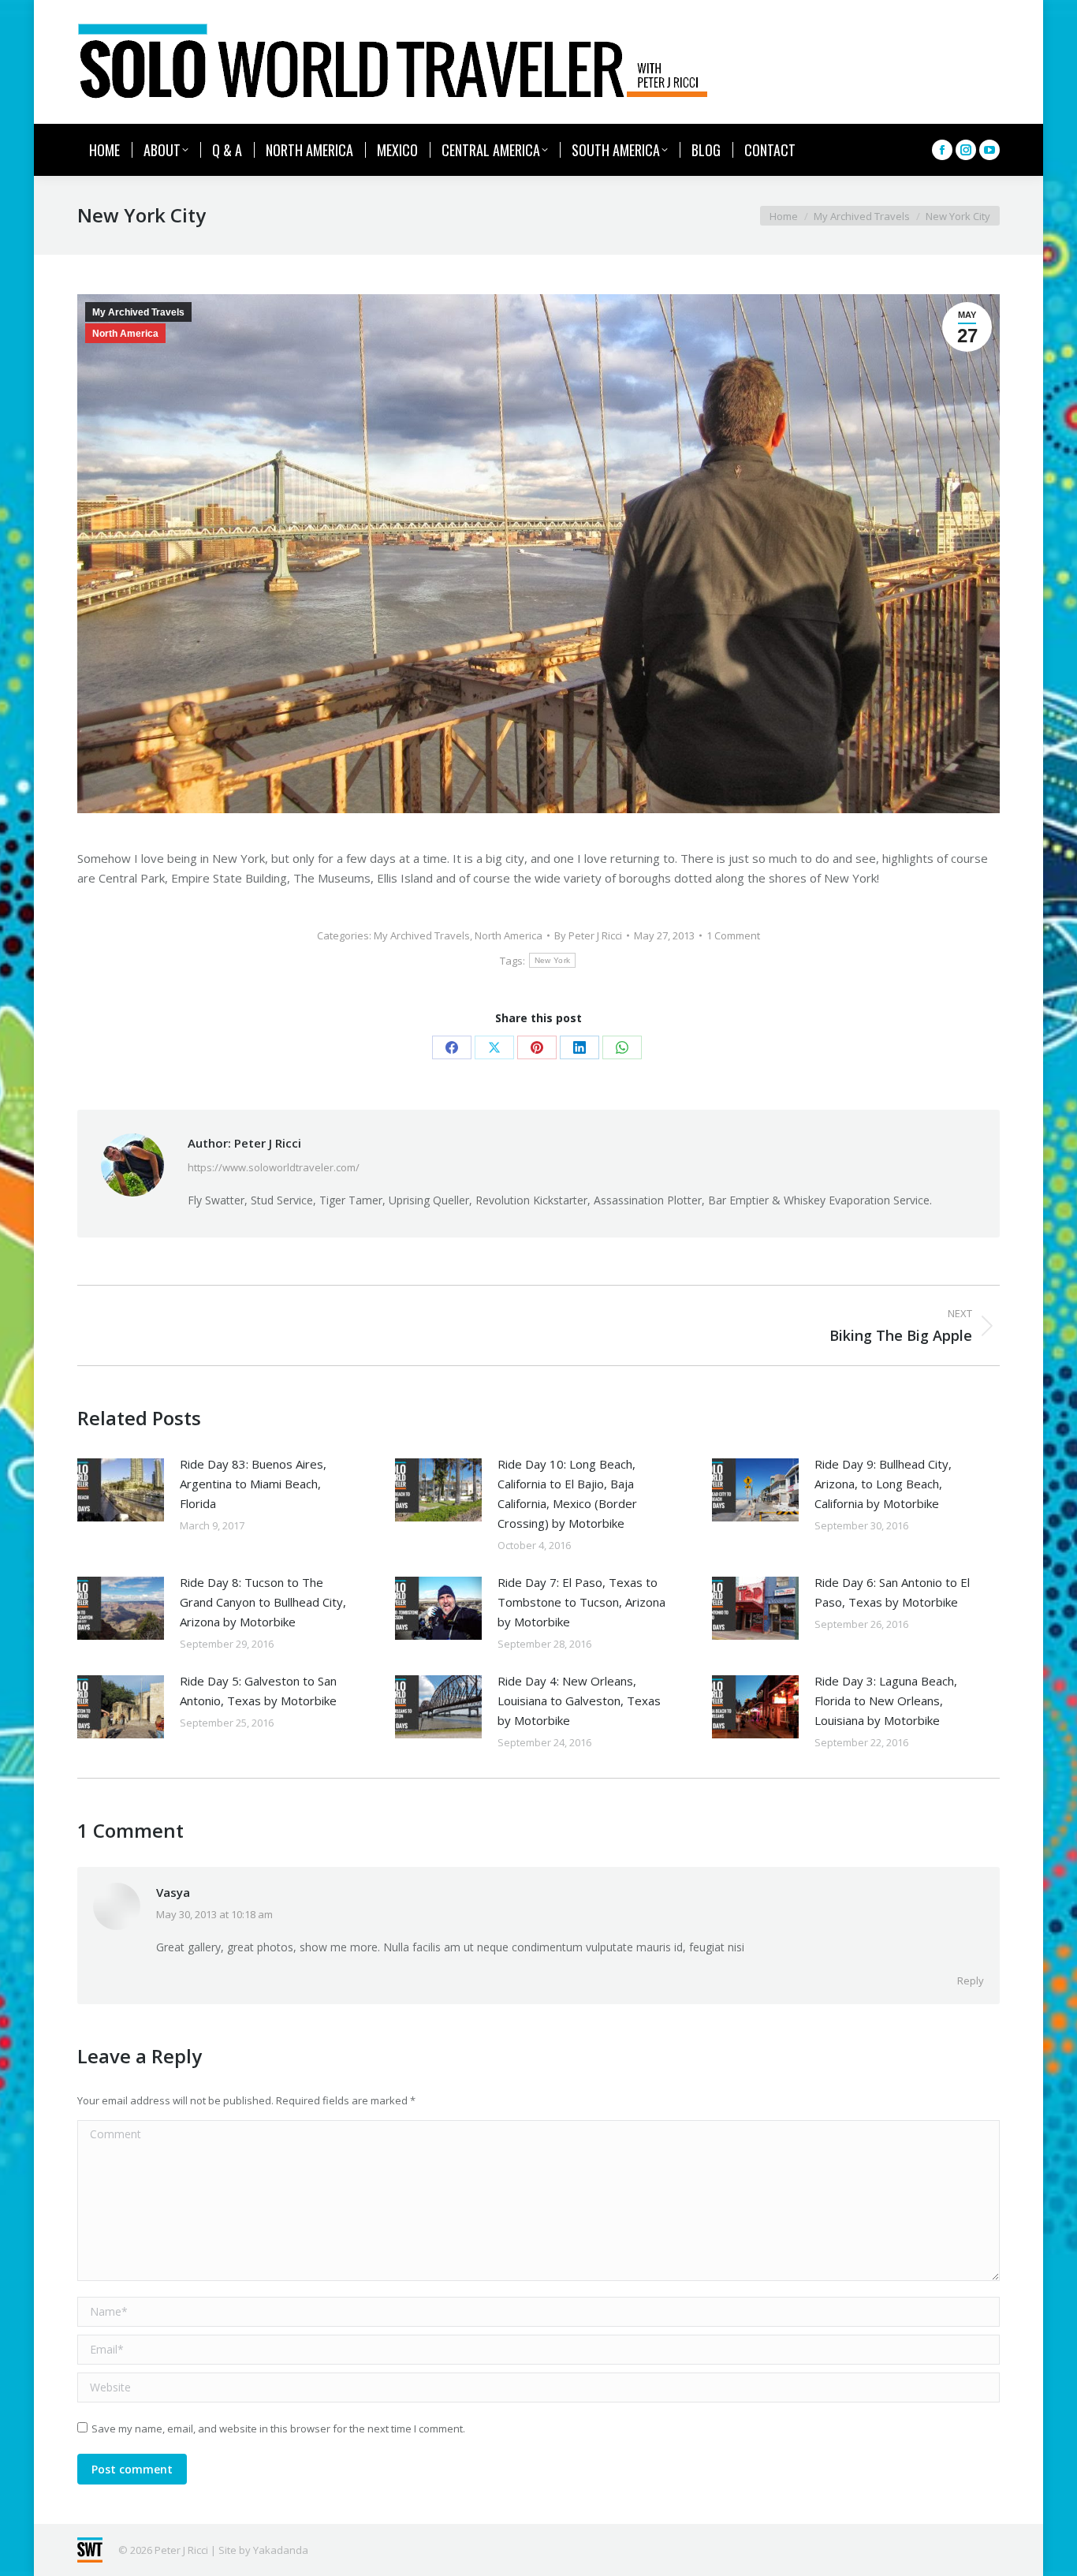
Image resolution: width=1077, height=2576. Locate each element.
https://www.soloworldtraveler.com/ (274, 1167)
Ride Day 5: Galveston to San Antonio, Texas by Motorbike (258, 1691)
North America (125, 334)
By (588, 935)
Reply (971, 1981)
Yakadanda (281, 2550)
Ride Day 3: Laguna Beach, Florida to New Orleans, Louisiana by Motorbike (886, 1701)
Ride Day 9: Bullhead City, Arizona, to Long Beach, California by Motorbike (883, 1484)
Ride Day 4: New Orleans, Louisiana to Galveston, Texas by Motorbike (579, 1701)
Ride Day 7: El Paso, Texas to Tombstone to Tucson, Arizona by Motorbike (581, 1602)
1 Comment (733, 935)
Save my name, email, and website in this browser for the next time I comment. (278, 2429)
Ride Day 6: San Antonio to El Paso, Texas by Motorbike (892, 1592)
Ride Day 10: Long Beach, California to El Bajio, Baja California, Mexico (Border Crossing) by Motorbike (567, 1493)
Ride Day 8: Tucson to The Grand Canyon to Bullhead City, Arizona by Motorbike (263, 1602)
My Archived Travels (138, 312)
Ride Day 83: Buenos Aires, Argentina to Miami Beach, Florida (253, 1484)
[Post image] (121, 1490)
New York (552, 960)
